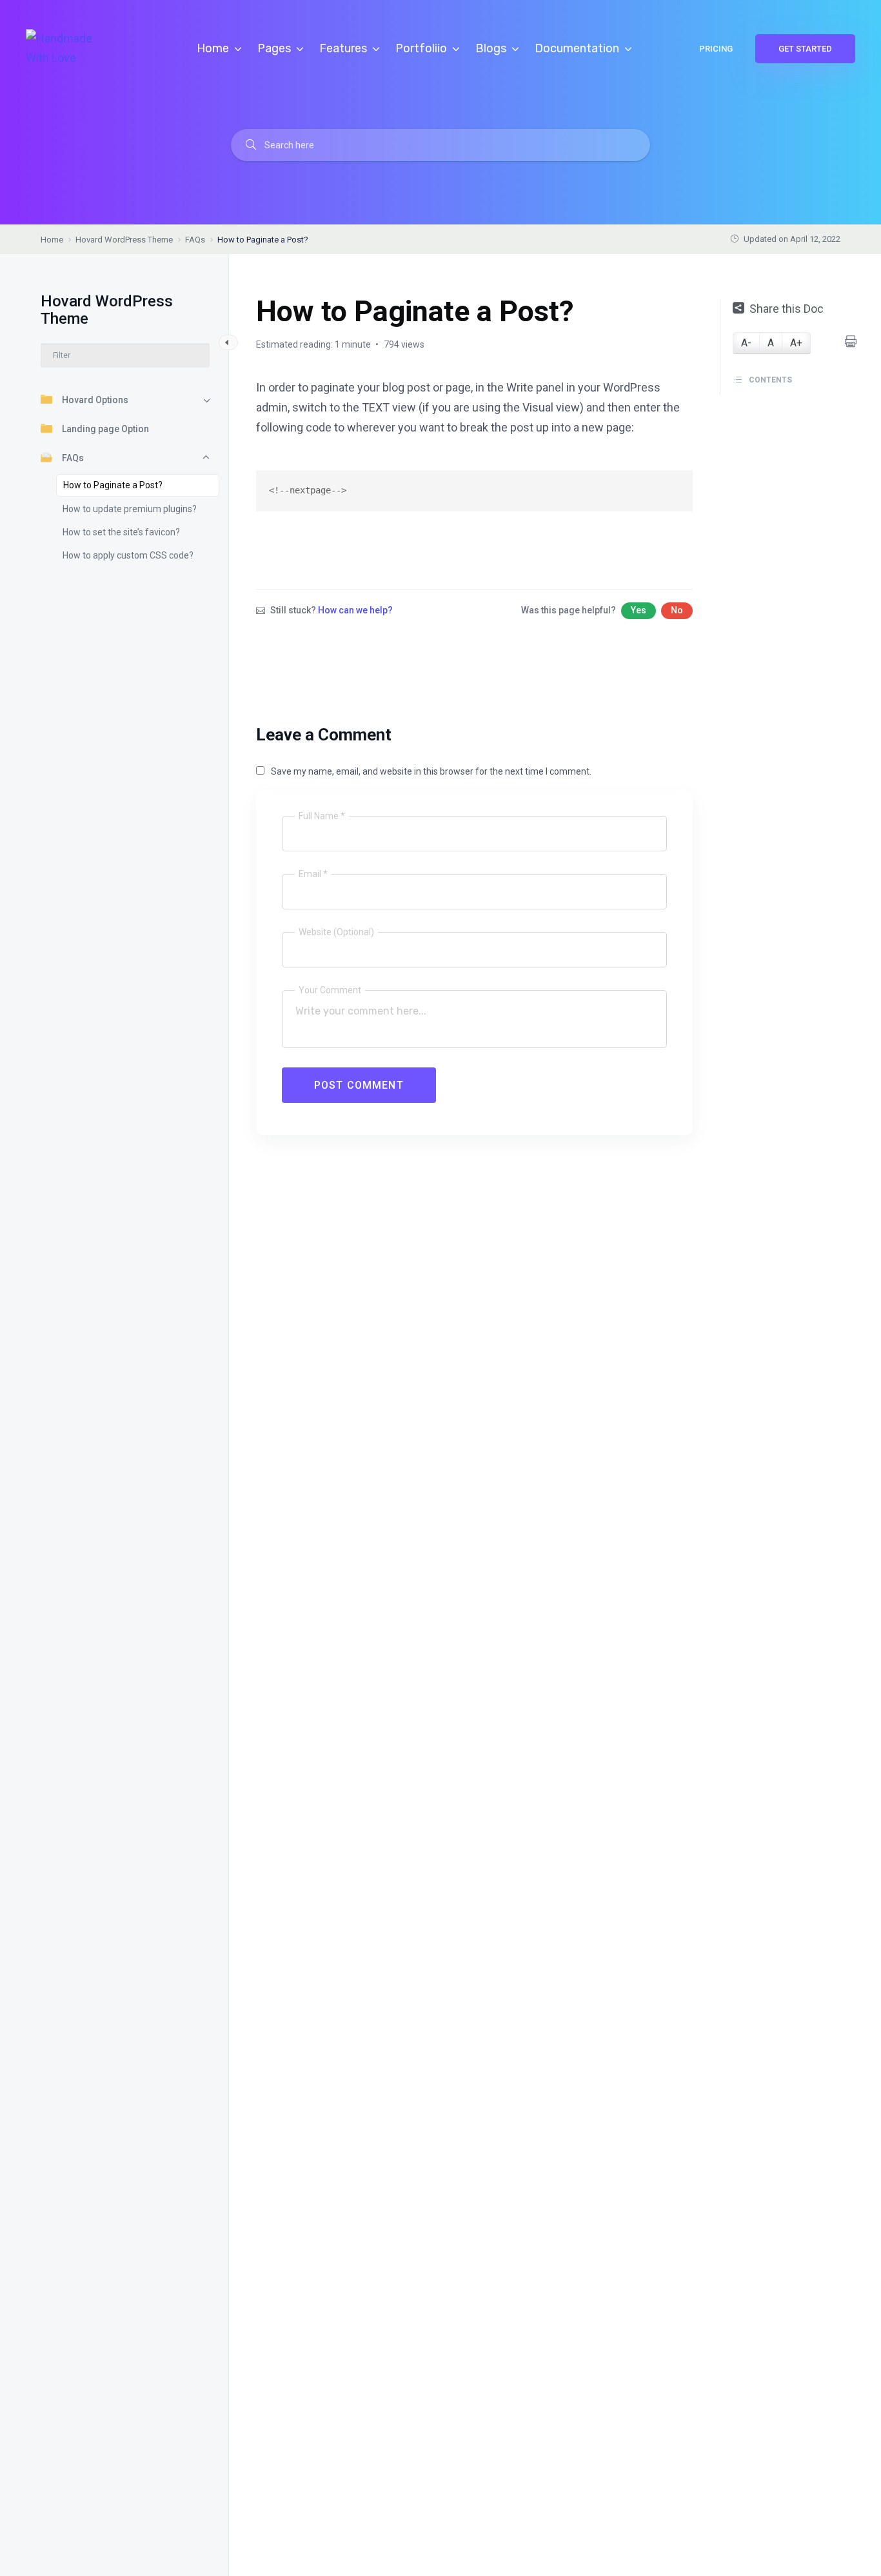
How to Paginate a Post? (113, 485)
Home (214, 48)
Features (344, 48)
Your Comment (330, 990)
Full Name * (322, 816)
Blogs (492, 48)
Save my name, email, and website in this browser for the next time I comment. (431, 771)
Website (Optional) (336, 932)
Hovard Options (95, 400)
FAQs (73, 458)
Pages (275, 48)
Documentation (578, 48)
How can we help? (355, 610)
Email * (313, 874)
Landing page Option (105, 429)
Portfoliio (422, 48)
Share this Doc (787, 309)
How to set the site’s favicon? (121, 532)
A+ (796, 343)
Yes (638, 610)
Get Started (805, 49)
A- (746, 343)
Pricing (716, 49)
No (677, 610)
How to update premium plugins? (130, 509)
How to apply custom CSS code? (128, 555)
